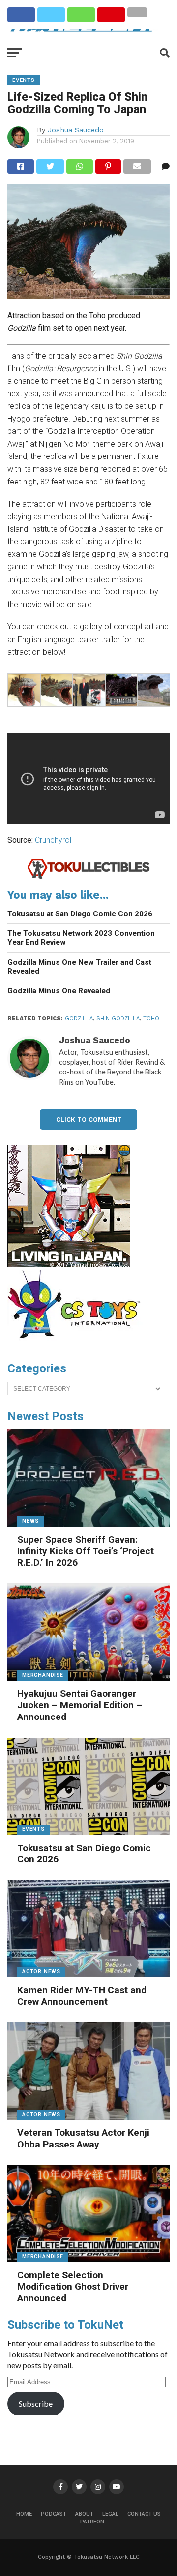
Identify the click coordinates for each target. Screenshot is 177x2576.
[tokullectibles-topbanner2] (88, 877)
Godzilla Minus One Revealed (59, 991)
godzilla (79, 1018)
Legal (110, 2514)
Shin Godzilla (118, 1018)
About (84, 2514)
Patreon (92, 2522)
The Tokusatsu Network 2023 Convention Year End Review (81, 938)
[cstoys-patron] (77, 1343)
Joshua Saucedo (76, 130)
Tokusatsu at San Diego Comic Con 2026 (80, 914)
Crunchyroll (54, 840)
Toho (151, 1018)
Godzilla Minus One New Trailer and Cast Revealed (79, 967)
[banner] (69, 1265)
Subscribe (36, 2403)
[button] (24, 692)
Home (24, 2514)
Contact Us (144, 2514)
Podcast (54, 2514)
